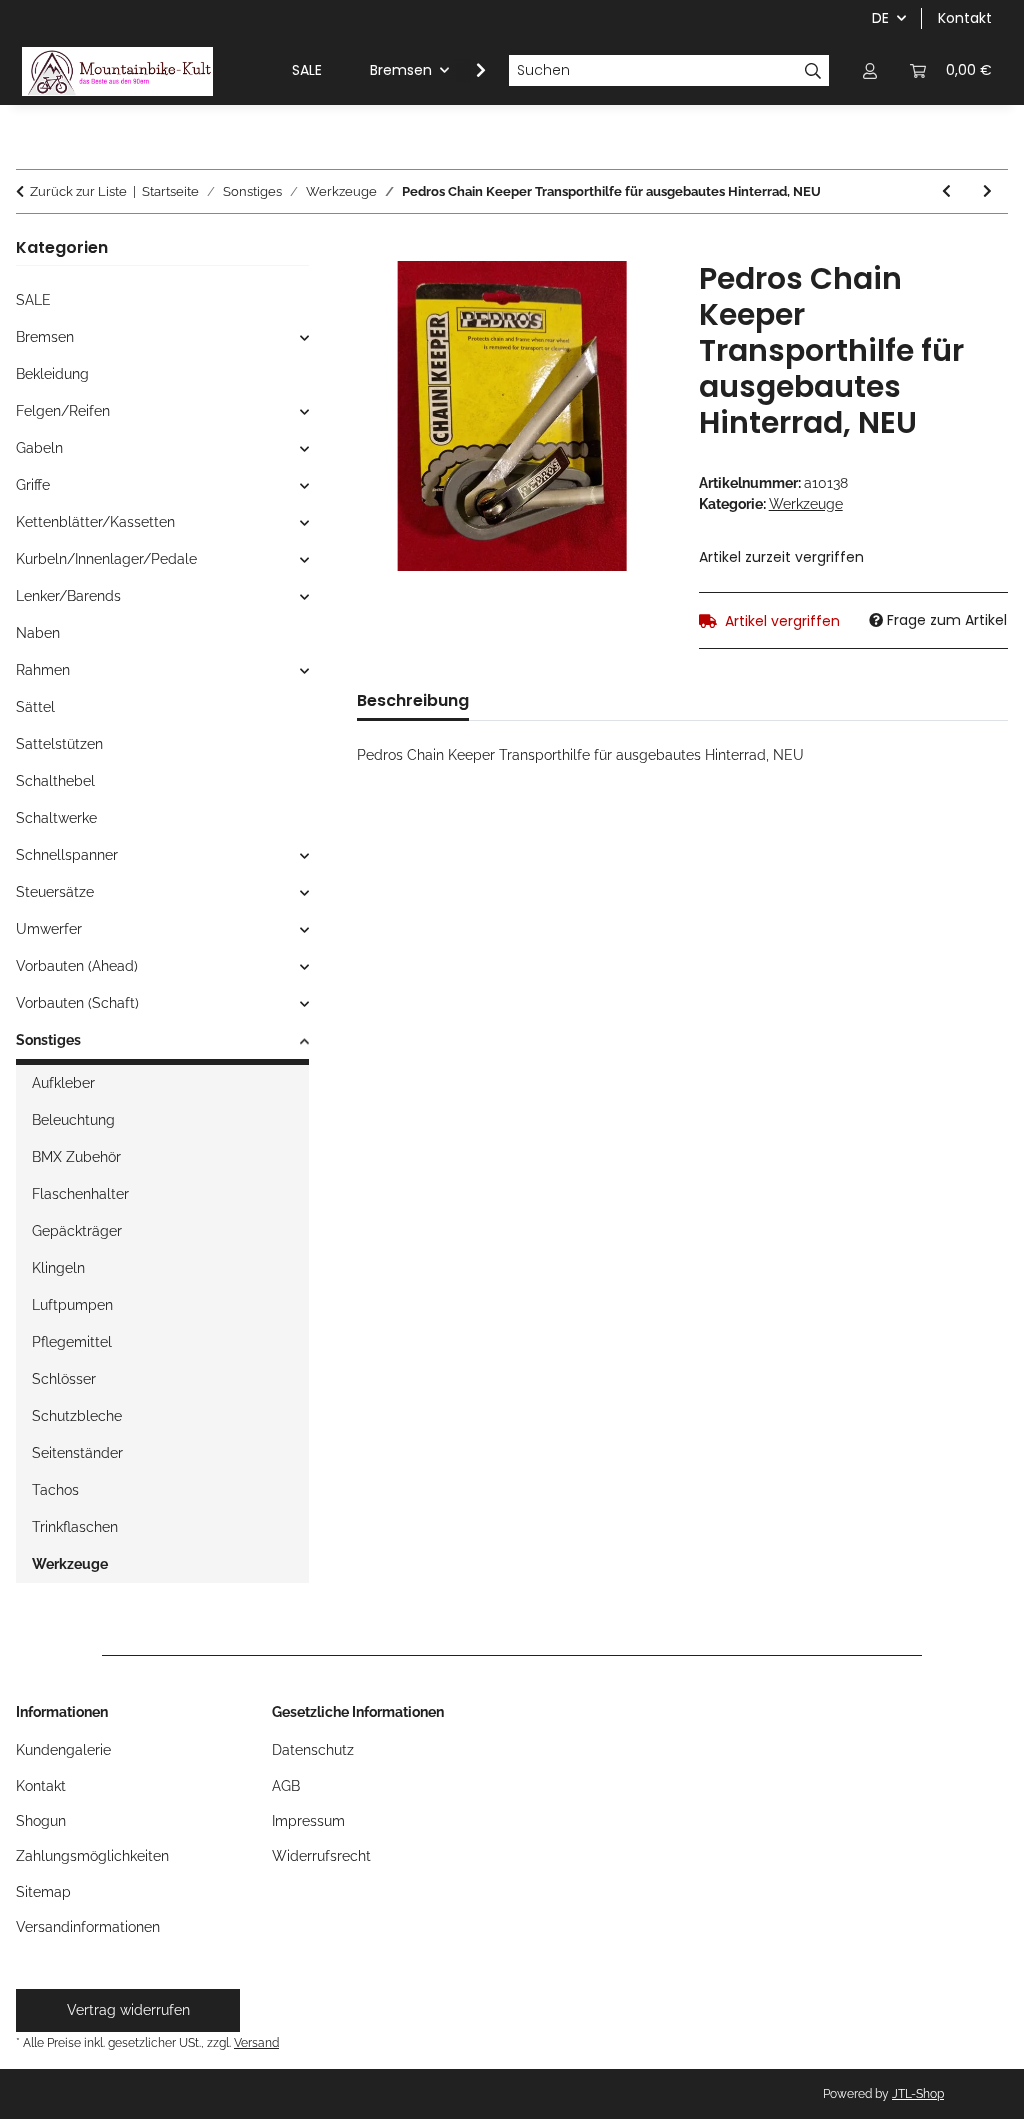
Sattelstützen (59, 744)
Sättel (35, 707)
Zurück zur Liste (78, 191)
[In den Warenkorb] (373, 250)
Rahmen (43, 670)
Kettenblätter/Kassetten (95, 522)
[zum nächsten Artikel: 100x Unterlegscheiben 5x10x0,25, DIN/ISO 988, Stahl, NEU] (987, 191)
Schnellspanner (67, 855)
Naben (38, 633)
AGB (286, 1786)
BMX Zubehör (76, 1157)
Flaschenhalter (80, 1194)
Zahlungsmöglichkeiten (92, 1856)
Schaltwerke (56, 818)
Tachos (55, 1490)
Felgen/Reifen (63, 411)
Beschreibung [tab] (413, 700)
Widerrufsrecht (321, 1856)
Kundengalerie (63, 1750)
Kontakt (965, 18)
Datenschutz (313, 1750)
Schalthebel (55, 781)
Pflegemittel (72, 1342)
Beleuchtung (73, 1120)
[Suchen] (813, 71)
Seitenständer (77, 1453)
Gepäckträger (77, 1231)
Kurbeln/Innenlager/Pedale (106, 559)
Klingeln (58, 1268)
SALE (33, 300)
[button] (870, 70)
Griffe (33, 485)
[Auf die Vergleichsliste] (625, 299)
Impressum (308, 1821)
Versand (256, 2042)
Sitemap (43, 1892)
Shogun (41, 1821)
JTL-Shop (918, 2094)
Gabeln (39, 448)
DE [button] (880, 18)
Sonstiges (48, 1040)
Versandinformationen (88, 1927)
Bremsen (45, 337)
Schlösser (64, 1379)
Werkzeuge (806, 504)
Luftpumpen (72, 1305)
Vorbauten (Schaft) (77, 1003)
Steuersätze (55, 892)
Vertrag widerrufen (128, 2010)
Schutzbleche (77, 1416)
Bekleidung (52, 374)
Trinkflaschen (75, 1527)
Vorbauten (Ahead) (77, 966)
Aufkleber (63, 1083)
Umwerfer (49, 929)
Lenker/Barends (68, 596)
